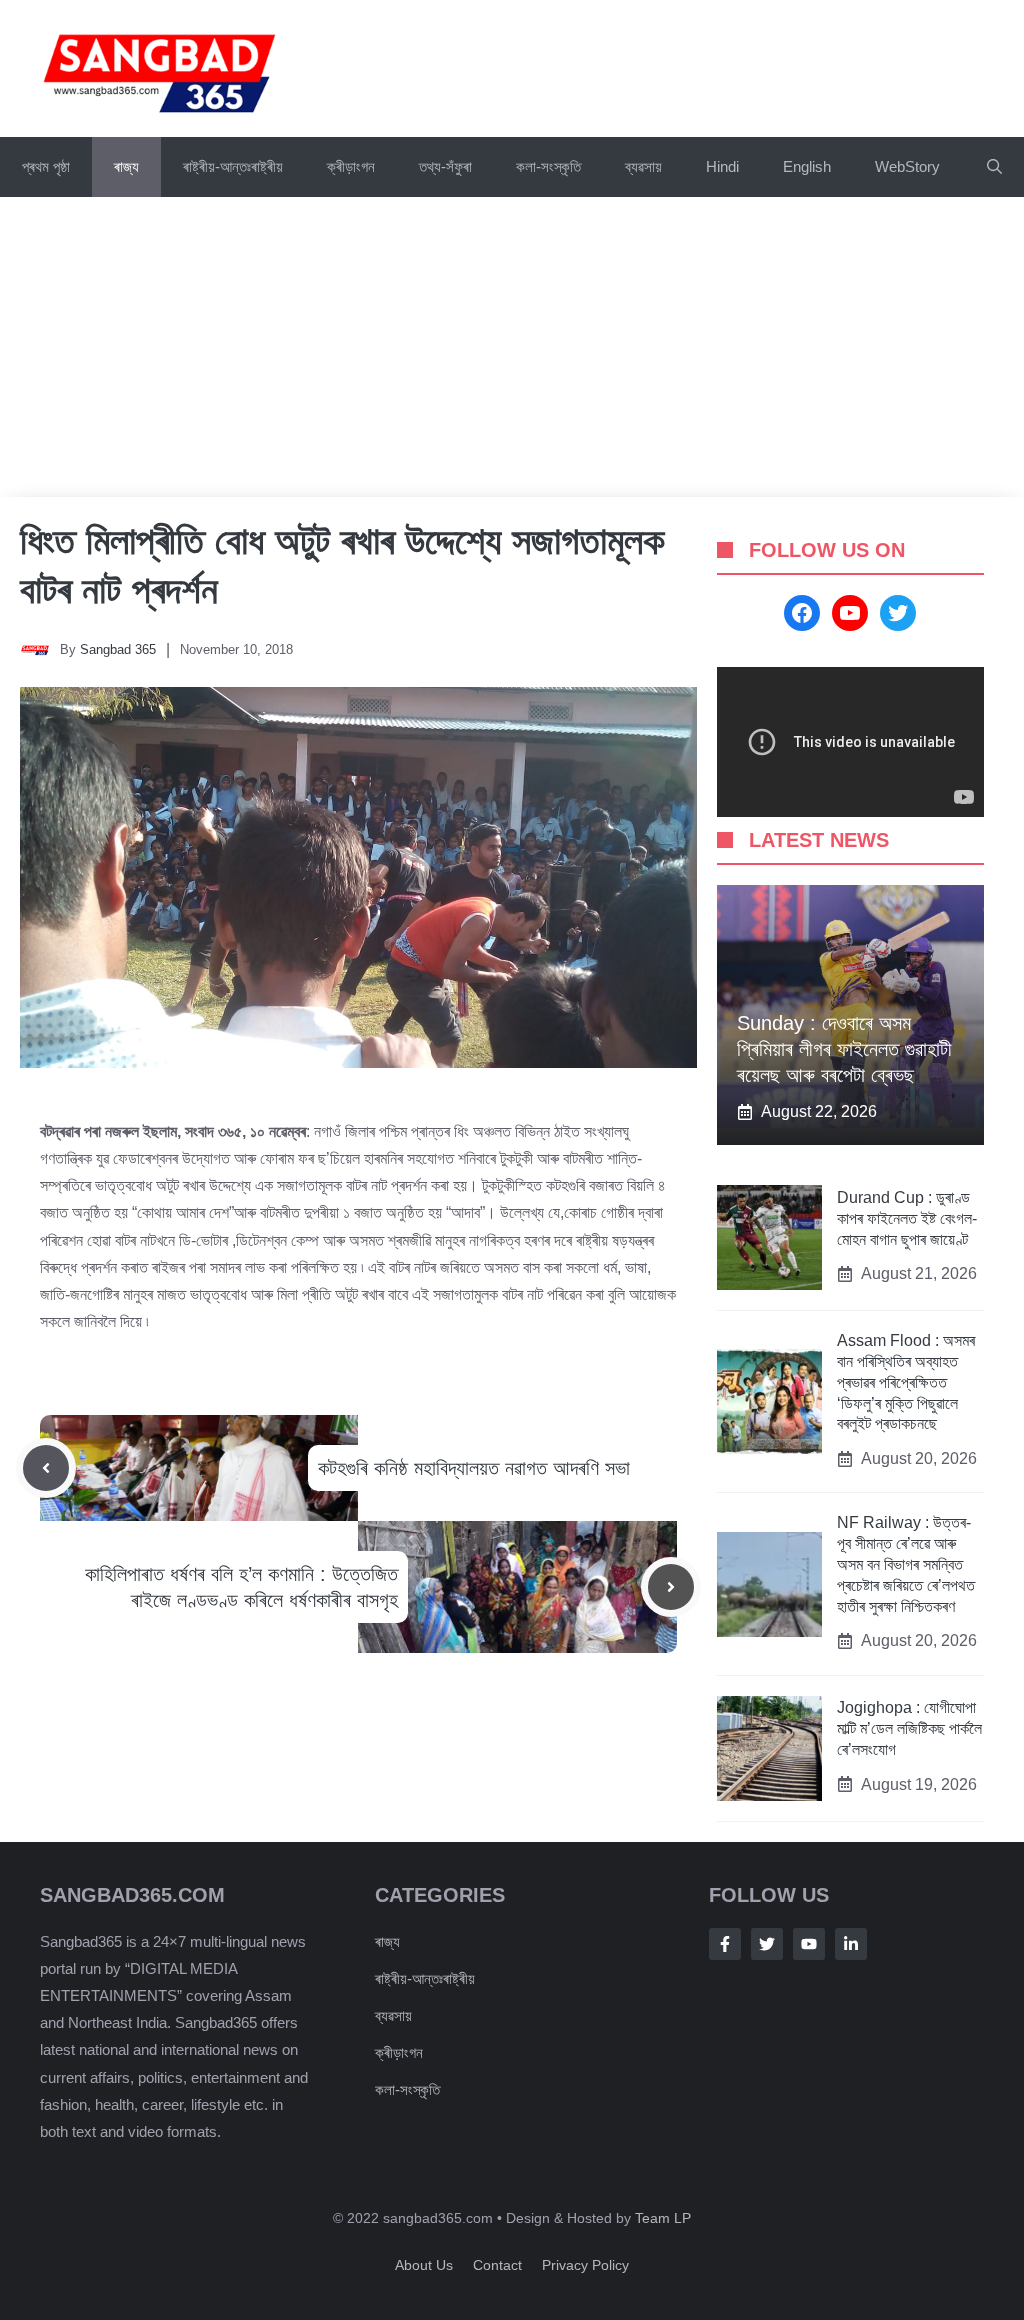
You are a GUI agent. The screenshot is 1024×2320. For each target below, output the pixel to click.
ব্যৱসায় (393, 2015)
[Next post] (671, 1587)
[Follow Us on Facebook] (725, 1944)
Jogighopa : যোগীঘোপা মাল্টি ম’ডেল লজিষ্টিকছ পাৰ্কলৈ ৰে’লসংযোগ (909, 1728)
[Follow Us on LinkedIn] (851, 1944)
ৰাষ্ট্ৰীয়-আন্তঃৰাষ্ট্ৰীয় (233, 166)
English (807, 166)
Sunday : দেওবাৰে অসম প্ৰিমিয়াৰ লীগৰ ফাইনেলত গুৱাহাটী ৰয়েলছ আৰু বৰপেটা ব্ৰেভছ (844, 1049)
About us (424, 2265)
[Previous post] (46, 1468)
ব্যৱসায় (643, 166)
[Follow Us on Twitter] (767, 1944)
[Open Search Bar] (994, 167)
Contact (497, 2265)
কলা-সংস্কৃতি (548, 166)
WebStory (907, 166)
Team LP (663, 2218)
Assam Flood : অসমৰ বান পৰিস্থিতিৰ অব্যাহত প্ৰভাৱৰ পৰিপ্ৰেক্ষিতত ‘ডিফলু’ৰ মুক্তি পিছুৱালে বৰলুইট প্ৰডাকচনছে (906, 1382)
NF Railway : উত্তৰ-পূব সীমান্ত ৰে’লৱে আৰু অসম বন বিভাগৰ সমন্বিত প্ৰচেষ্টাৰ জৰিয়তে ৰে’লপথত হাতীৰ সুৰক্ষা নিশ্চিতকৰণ (906, 1564)
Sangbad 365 (118, 649)
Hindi (722, 166)
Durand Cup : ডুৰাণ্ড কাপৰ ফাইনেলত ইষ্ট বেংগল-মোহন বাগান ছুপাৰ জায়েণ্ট (907, 1218)
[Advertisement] (512, 347)
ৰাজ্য (126, 166)
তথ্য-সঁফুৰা (445, 166)
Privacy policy (585, 2265)
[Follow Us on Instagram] (809, 1944)
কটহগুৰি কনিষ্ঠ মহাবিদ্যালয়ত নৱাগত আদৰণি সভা (474, 1468)
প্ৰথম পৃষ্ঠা (46, 166)
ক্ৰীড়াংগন (351, 166)
